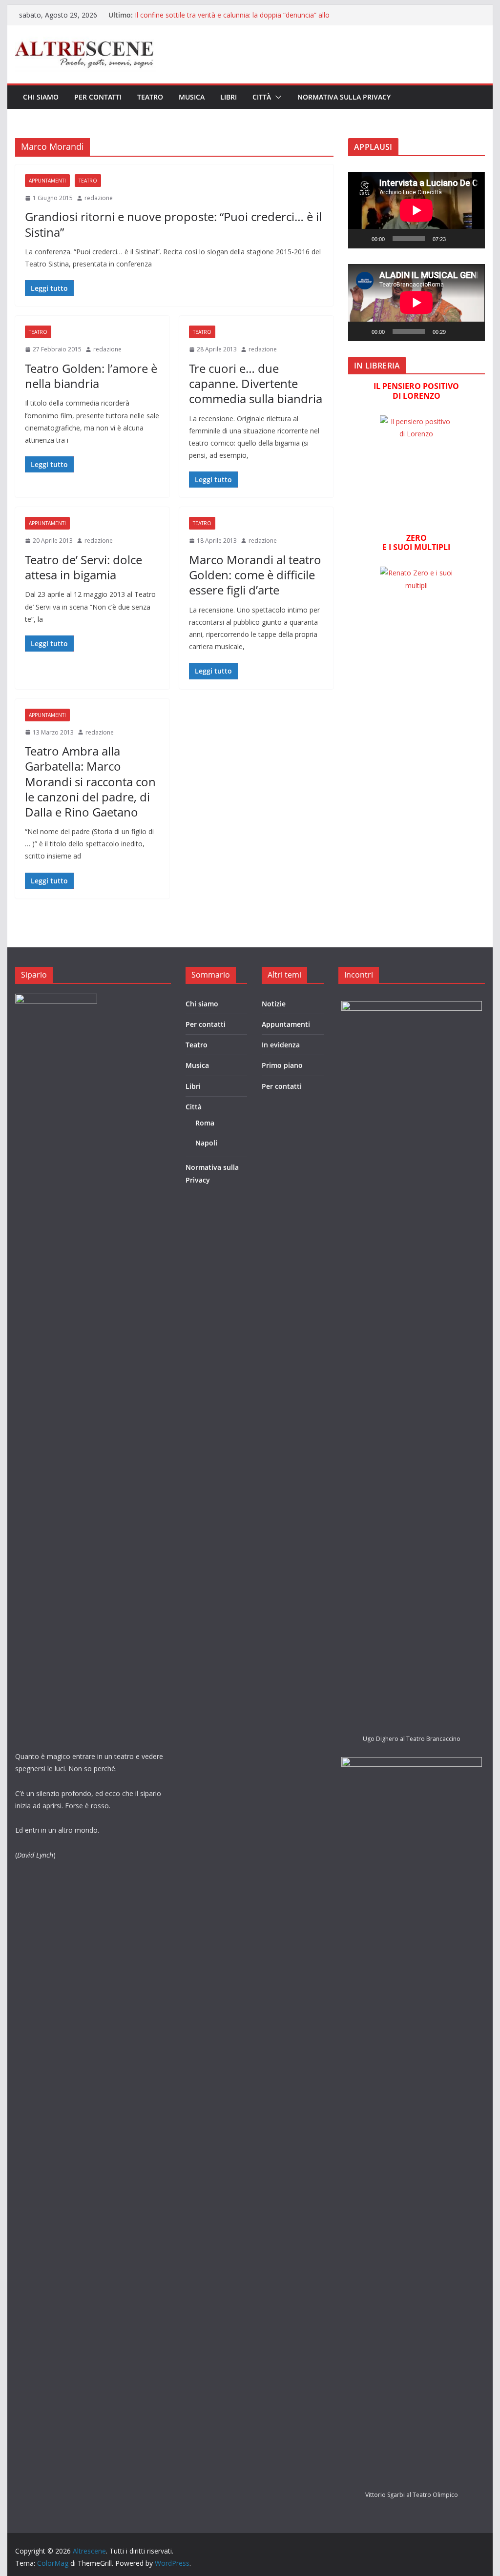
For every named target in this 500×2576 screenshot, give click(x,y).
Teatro (150, 97)
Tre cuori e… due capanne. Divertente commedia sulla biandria (256, 383)
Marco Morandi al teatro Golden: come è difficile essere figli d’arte (255, 575)
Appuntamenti (47, 181)
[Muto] (457, 239)
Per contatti (98, 97)
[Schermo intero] (472, 239)
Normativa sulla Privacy (344, 97)
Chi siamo (41, 97)
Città (262, 97)
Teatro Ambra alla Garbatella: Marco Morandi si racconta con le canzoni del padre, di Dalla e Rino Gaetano (90, 781)
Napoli (206, 1143)
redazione (99, 198)
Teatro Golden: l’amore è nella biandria (91, 376)
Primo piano (282, 1065)
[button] (276, 97)
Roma (205, 1123)
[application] (416, 210)
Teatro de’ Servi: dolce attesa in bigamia (83, 567)
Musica (192, 97)
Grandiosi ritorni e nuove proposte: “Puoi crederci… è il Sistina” (173, 224)
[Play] (361, 239)
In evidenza (281, 1045)
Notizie (274, 1004)
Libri (229, 97)
